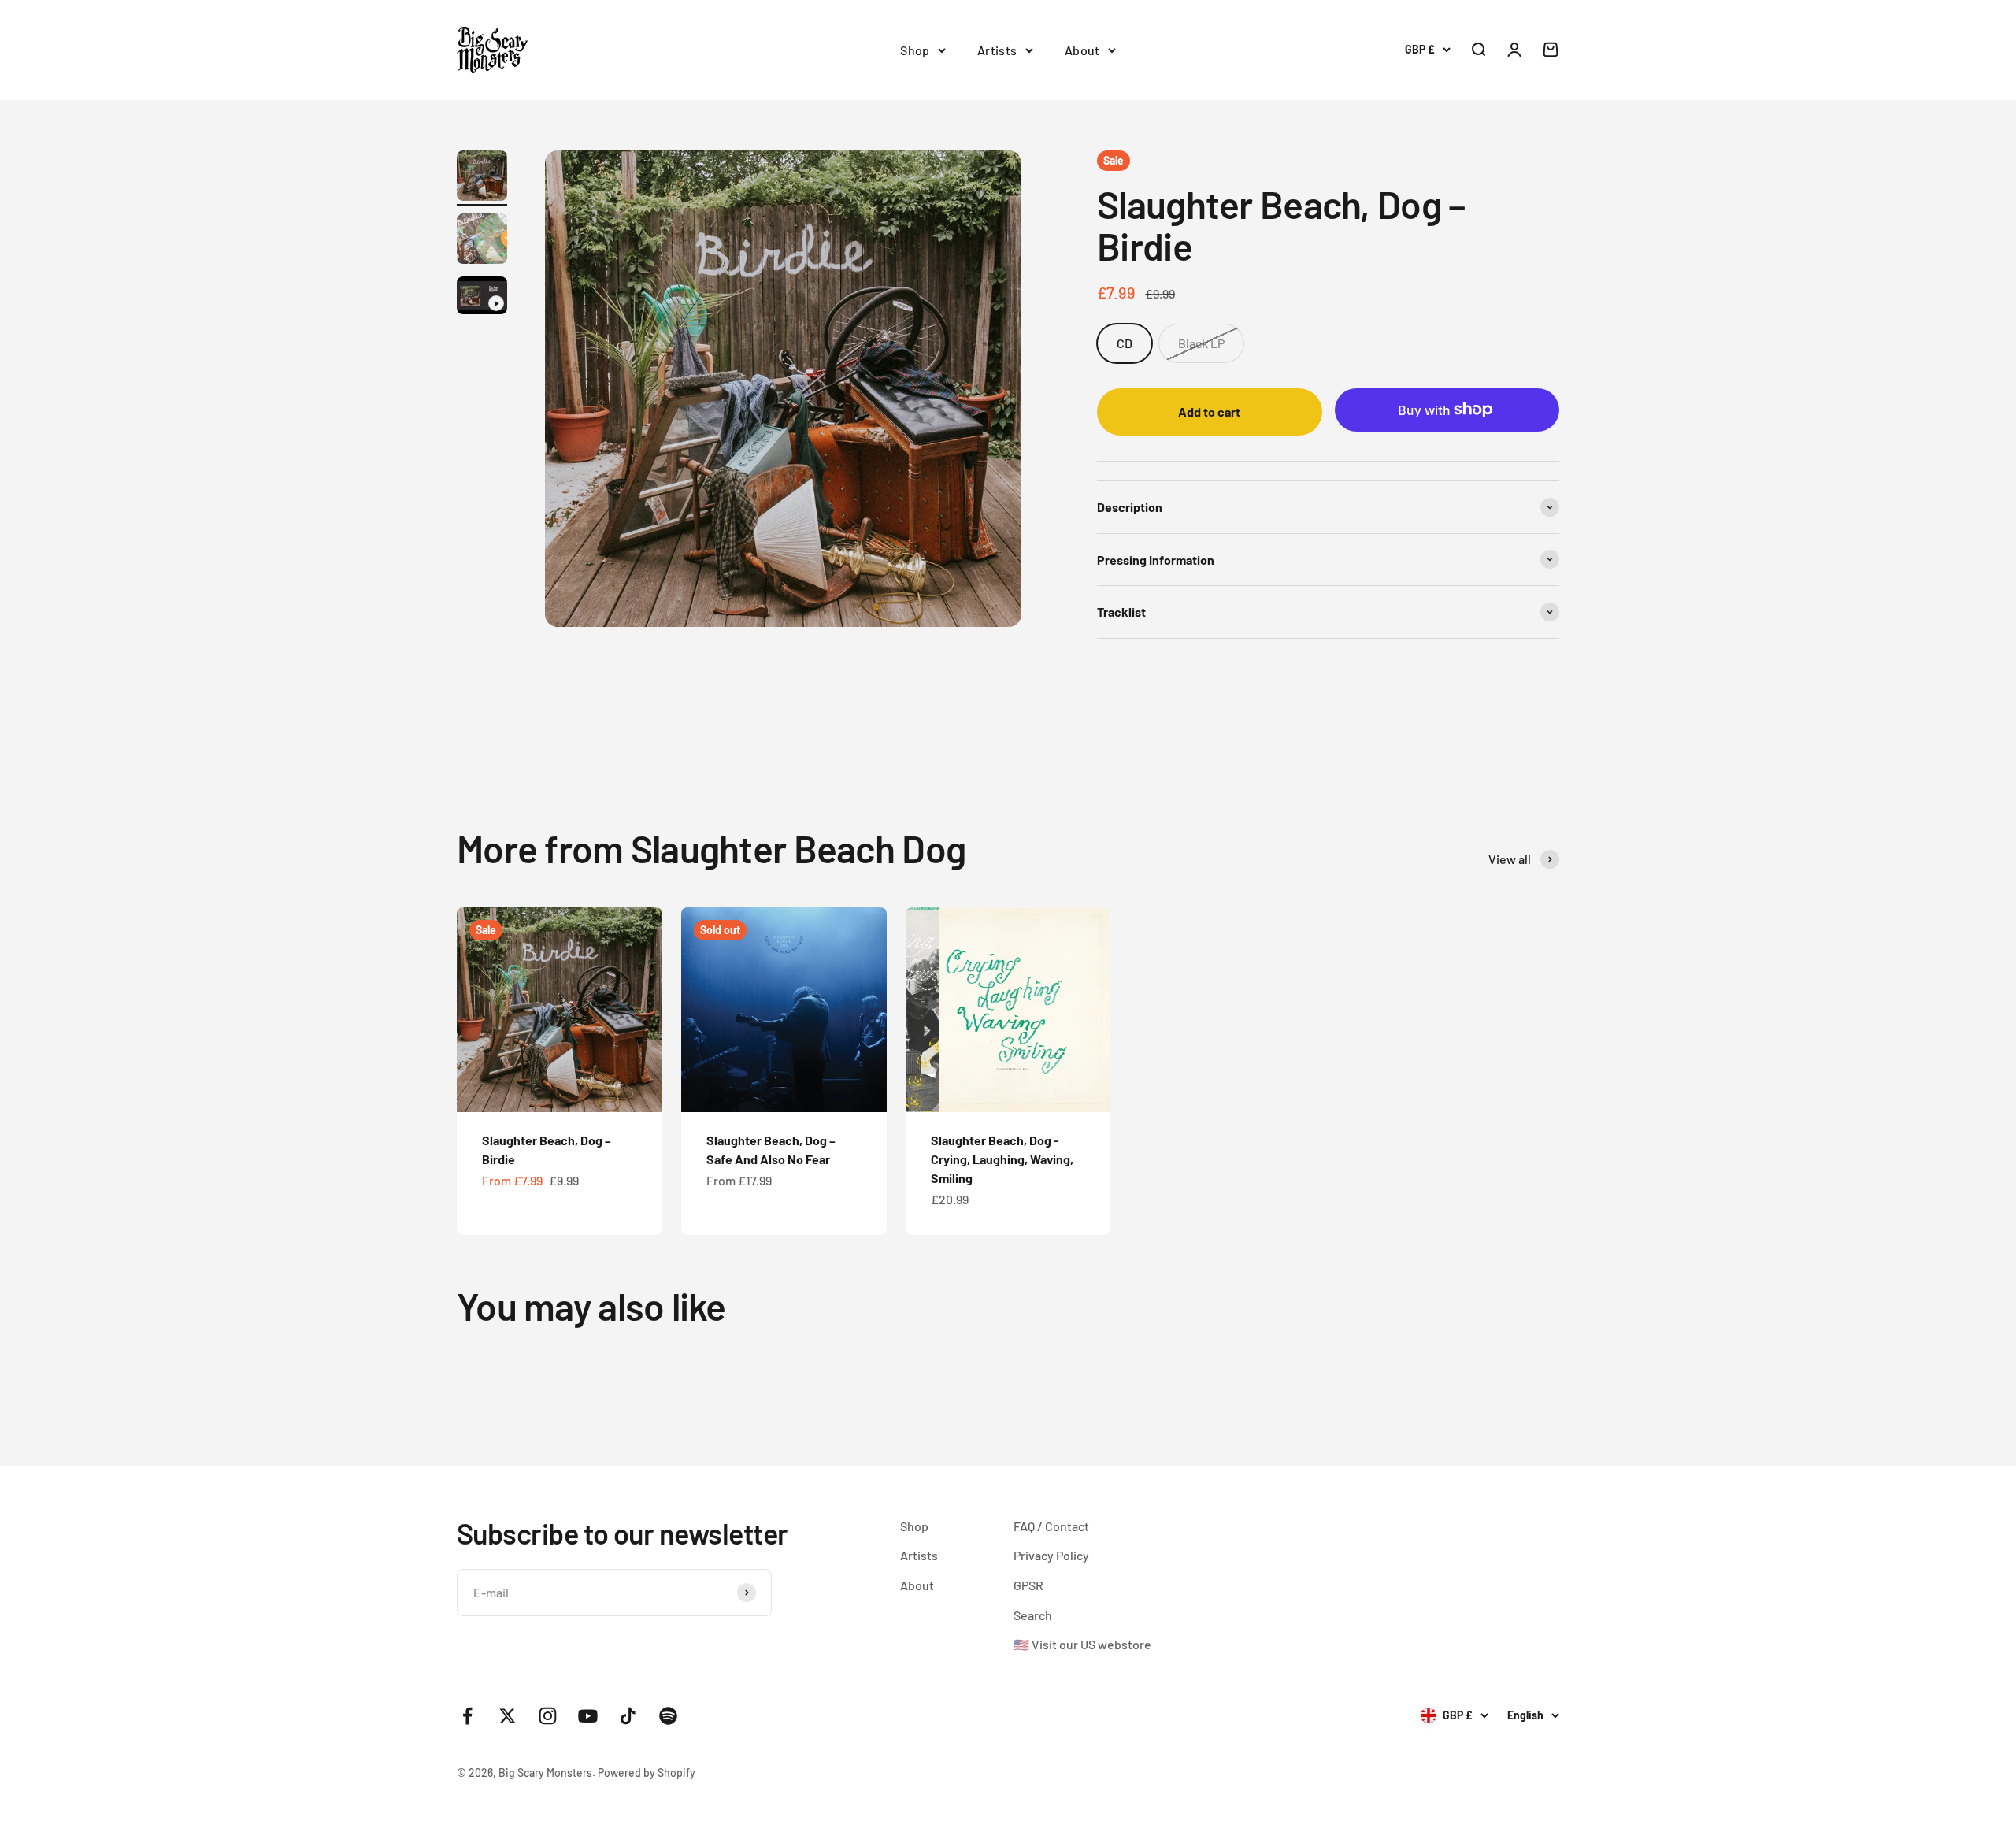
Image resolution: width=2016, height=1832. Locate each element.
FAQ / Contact (1051, 1526)
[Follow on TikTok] (628, 1716)
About (1082, 50)
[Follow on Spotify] (668, 1716)
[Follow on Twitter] (508, 1716)
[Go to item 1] (482, 178)
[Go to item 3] (482, 298)
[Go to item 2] (482, 241)
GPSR (1028, 1585)
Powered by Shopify (647, 1773)
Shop (915, 50)
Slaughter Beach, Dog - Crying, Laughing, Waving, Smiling (1002, 1159)
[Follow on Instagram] (548, 1716)
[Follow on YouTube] (588, 1716)
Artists (997, 50)
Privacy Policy (1051, 1555)
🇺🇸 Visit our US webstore (1082, 1644)
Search (1033, 1615)
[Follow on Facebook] (467, 1716)
